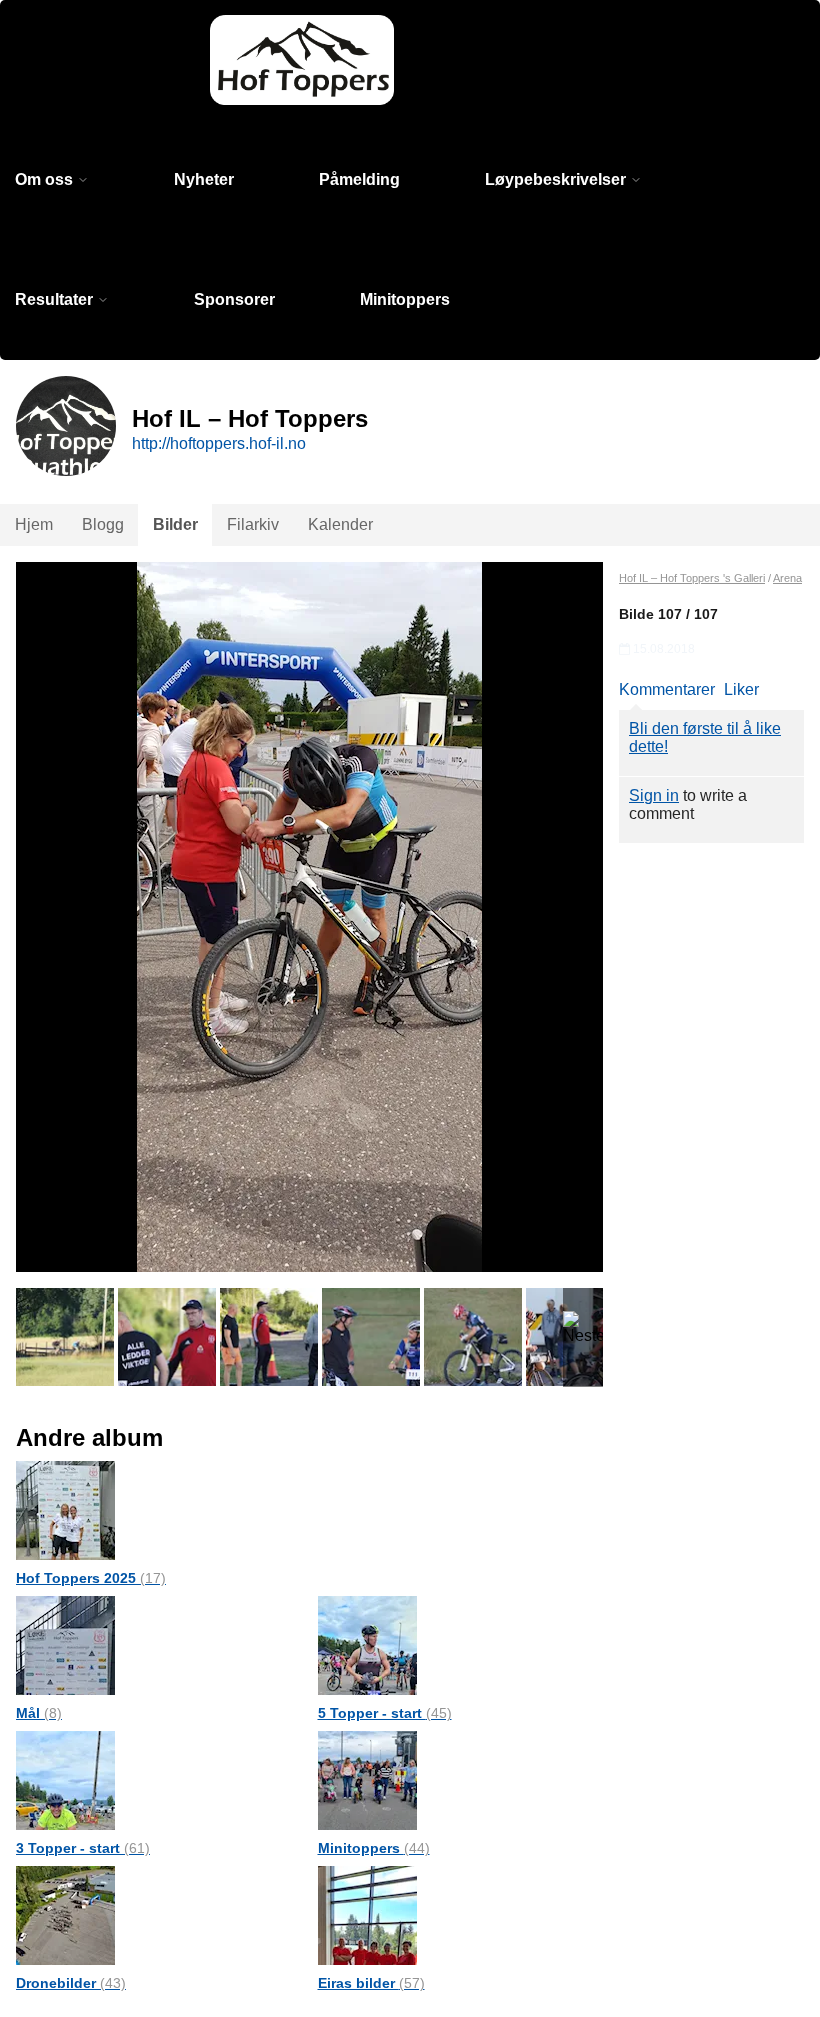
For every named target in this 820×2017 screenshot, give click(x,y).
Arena (787, 578)
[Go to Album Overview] (65, 1509)
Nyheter (204, 179)
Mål (39, 1713)
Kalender (340, 524)
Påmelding (359, 179)
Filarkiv (253, 524)
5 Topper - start (385, 1713)
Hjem (34, 524)
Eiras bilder (371, 1983)
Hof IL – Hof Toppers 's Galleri (692, 578)
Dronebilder (71, 1983)
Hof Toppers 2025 (91, 1578)
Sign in (654, 795)
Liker (741, 689)
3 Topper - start (83, 1848)
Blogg (103, 524)
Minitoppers (405, 299)
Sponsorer (234, 299)
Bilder (175, 524)
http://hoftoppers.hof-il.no (219, 443)
